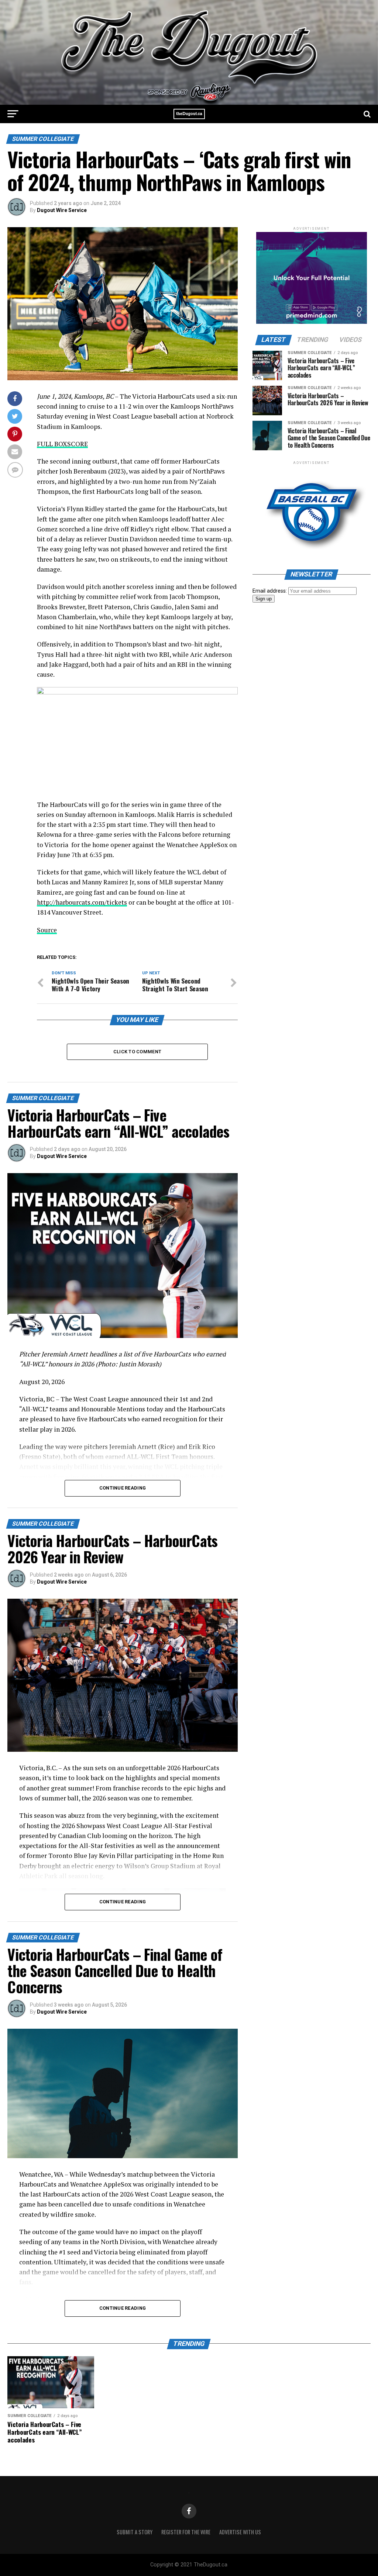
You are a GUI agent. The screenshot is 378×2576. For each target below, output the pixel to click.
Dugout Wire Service (62, 210)
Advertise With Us (240, 2532)
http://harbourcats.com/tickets (82, 902)
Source (47, 930)
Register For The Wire (186, 2532)
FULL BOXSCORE (62, 444)
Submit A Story (135, 2532)
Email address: (270, 591)
